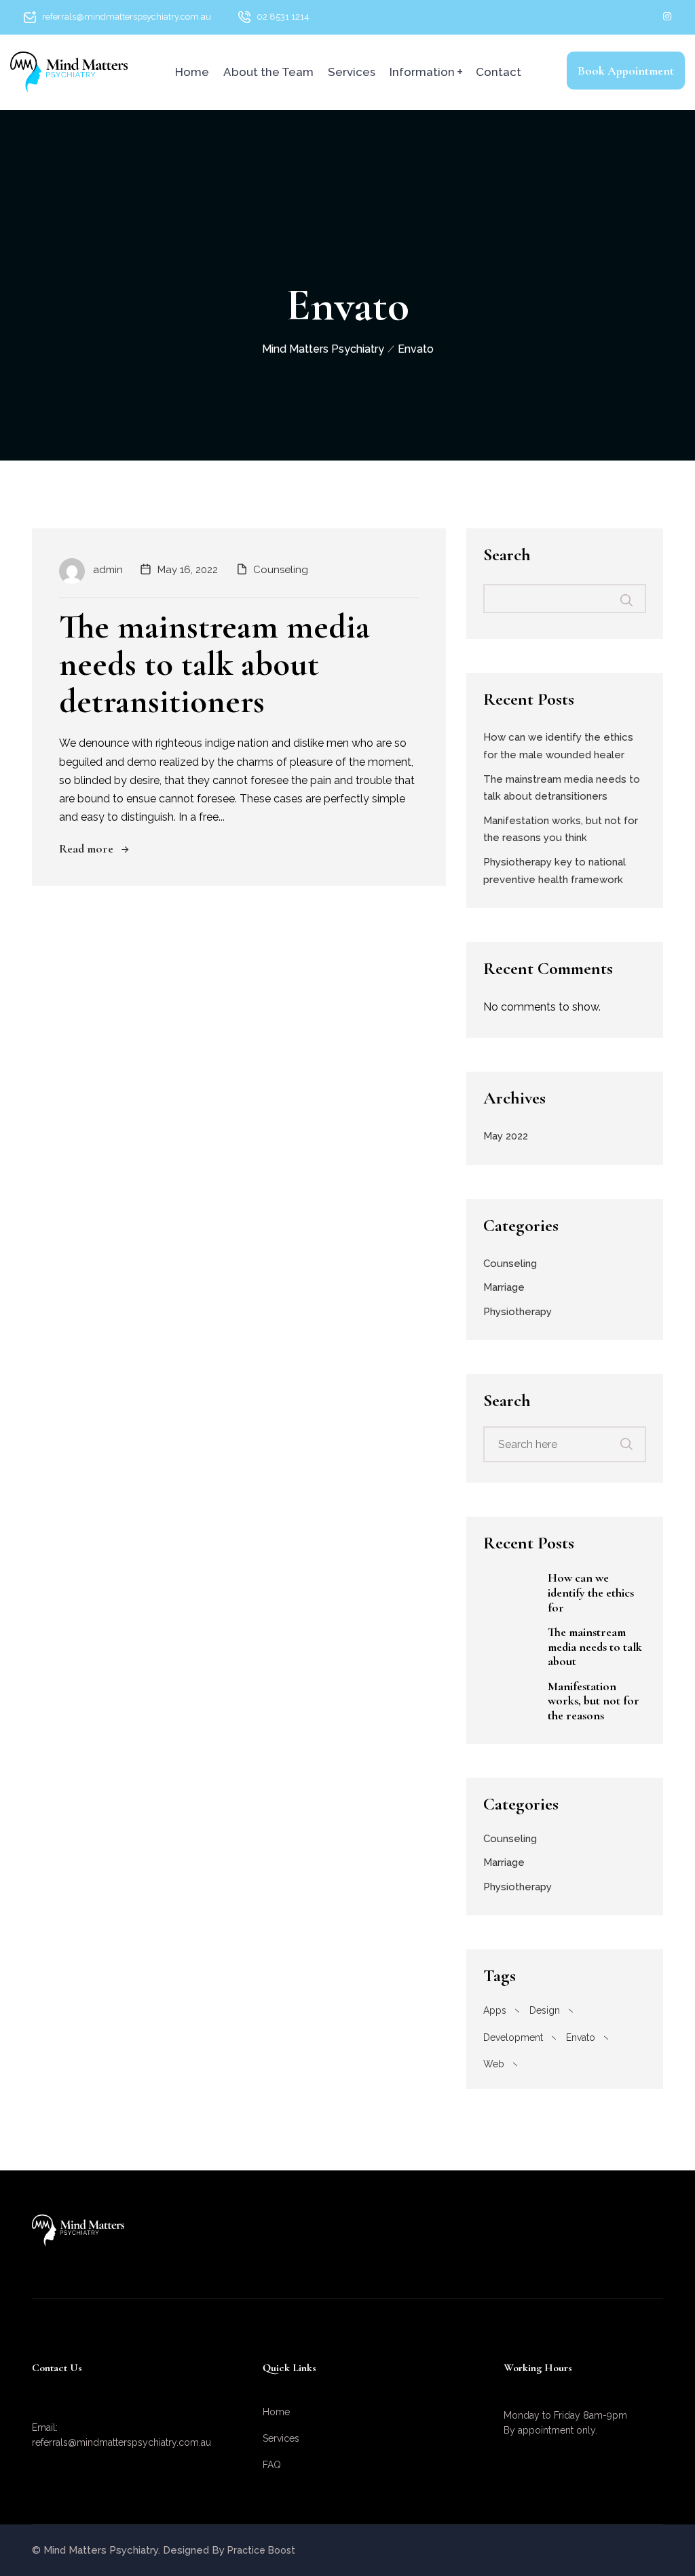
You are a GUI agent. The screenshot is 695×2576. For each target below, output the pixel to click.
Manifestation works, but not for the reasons (594, 1701)
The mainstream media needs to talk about (595, 1647)
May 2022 (506, 1136)
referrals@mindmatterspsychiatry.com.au (127, 17)
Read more (86, 848)
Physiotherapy (518, 1312)
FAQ (272, 2465)
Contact (499, 72)
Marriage (504, 1287)
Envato (581, 2037)
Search (507, 555)
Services (352, 72)
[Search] (635, 1437)
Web (494, 2064)
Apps (495, 2010)
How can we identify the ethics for (591, 1593)
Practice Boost (261, 2550)
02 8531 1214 (283, 17)
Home (192, 72)
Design (545, 2010)
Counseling (281, 570)
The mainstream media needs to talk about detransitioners (214, 664)
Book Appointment (626, 71)
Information (422, 72)
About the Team (268, 72)
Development (513, 2037)
